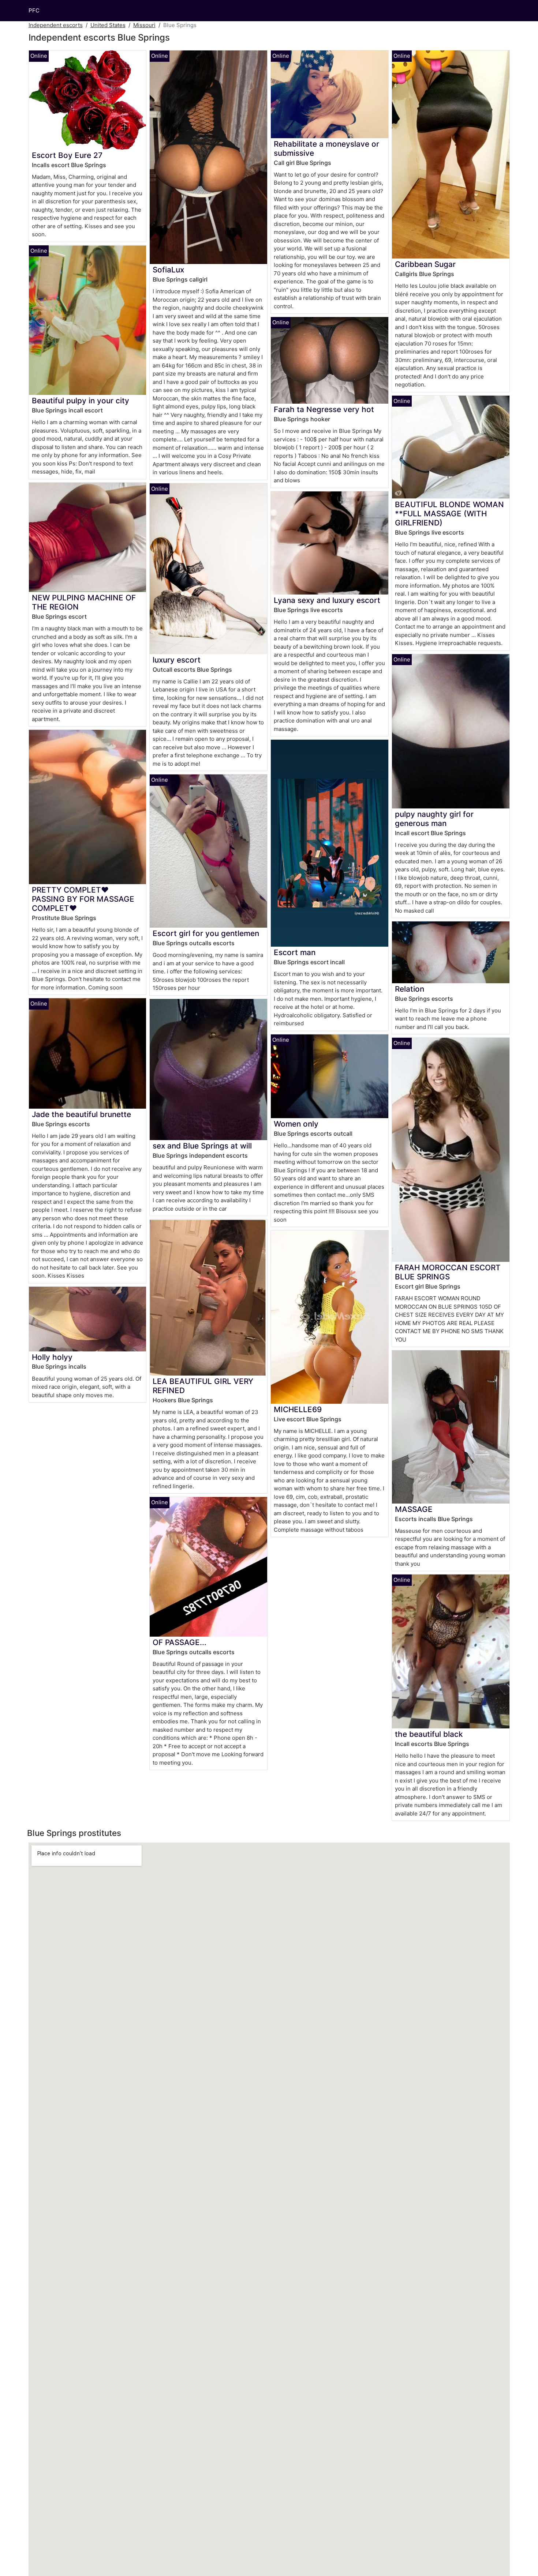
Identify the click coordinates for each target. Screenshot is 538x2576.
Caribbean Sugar (425, 264)
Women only (296, 1124)
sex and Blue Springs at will (202, 1146)
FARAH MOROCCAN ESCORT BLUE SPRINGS (448, 1272)
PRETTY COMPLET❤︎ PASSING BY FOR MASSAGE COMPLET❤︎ (83, 899)
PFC (34, 10)
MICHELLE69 (298, 1409)
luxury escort (177, 660)
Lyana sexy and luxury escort (327, 600)
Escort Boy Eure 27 (67, 155)
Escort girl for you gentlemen (206, 933)
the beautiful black (429, 1734)
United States (108, 25)
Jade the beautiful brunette (81, 1114)
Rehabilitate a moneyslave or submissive (326, 148)
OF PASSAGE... (180, 1642)
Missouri (144, 25)
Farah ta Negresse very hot (324, 409)
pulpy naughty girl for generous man (434, 819)
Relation (410, 989)
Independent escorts (56, 25)
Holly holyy (52, 1357)
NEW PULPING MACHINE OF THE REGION (84, 602)
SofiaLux (168, 270)
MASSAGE (414, 1509)
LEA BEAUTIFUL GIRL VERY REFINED (203, 1386)
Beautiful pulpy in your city (81, 401)
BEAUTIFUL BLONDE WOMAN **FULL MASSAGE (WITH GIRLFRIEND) (449, 514)
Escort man (295, 952)
